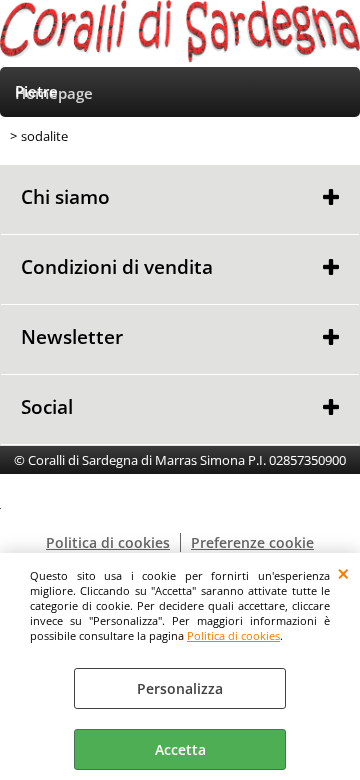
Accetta (180, 749)
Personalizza (180, 688)
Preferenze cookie (252, 542)
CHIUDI (343, 573)
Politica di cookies (233, 635)
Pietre (36, 91)
